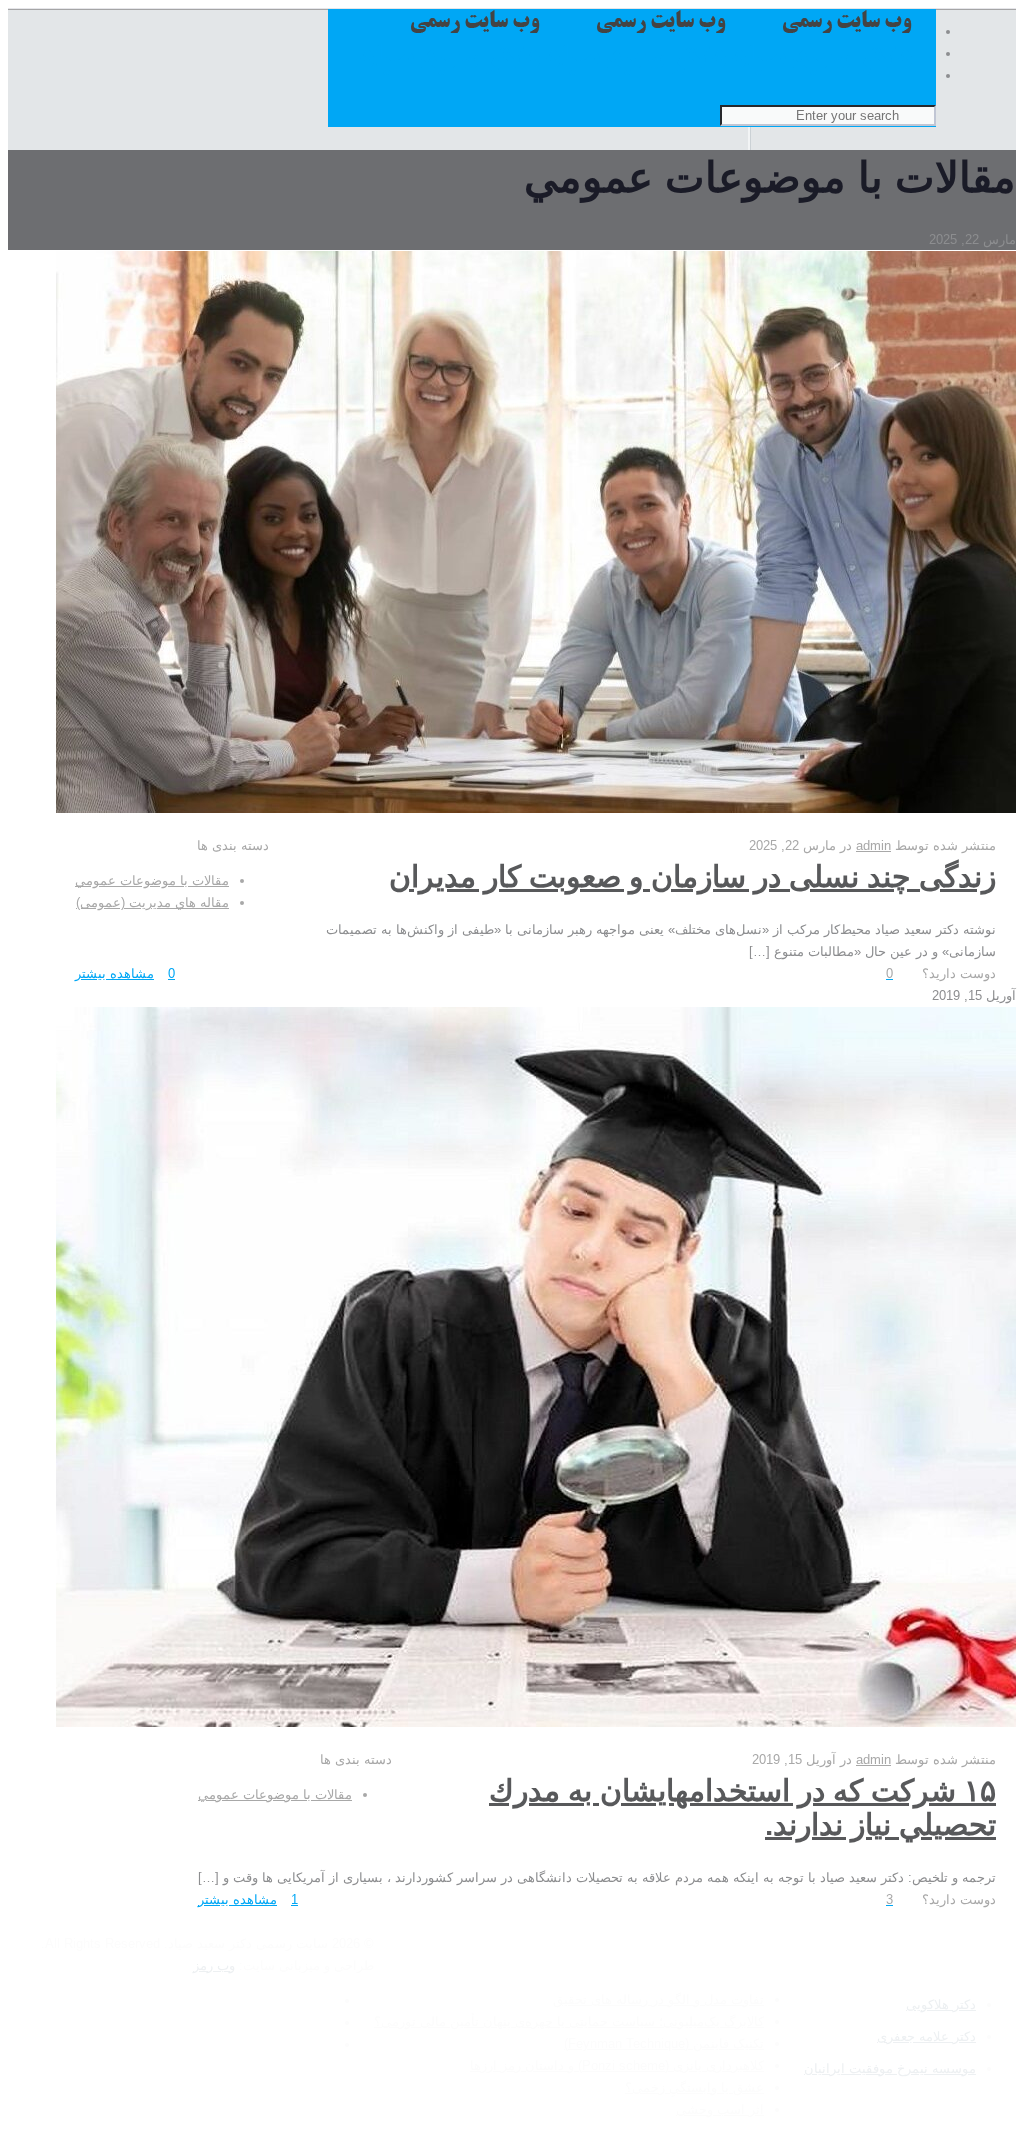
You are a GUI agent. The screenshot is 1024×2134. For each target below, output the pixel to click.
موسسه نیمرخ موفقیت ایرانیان (890, 2068)
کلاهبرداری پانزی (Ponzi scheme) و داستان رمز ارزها (617, 2065)
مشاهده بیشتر (114, 973)
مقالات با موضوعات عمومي (152, 880)
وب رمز (214, 1965)
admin (873, 845)
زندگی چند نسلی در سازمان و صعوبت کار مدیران (692, 876)
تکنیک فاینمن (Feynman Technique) (664, 2043)
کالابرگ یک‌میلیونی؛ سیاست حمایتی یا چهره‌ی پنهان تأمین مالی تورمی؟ (569, 2021)
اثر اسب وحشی (720, 2109)
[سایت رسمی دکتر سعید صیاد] (637, 74)
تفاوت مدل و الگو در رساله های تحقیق (658, 1999)
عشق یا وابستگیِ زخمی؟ (694, 2087)
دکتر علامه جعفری (926, 2036)
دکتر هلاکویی (941, 2004)
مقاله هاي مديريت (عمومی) (152, 902)
